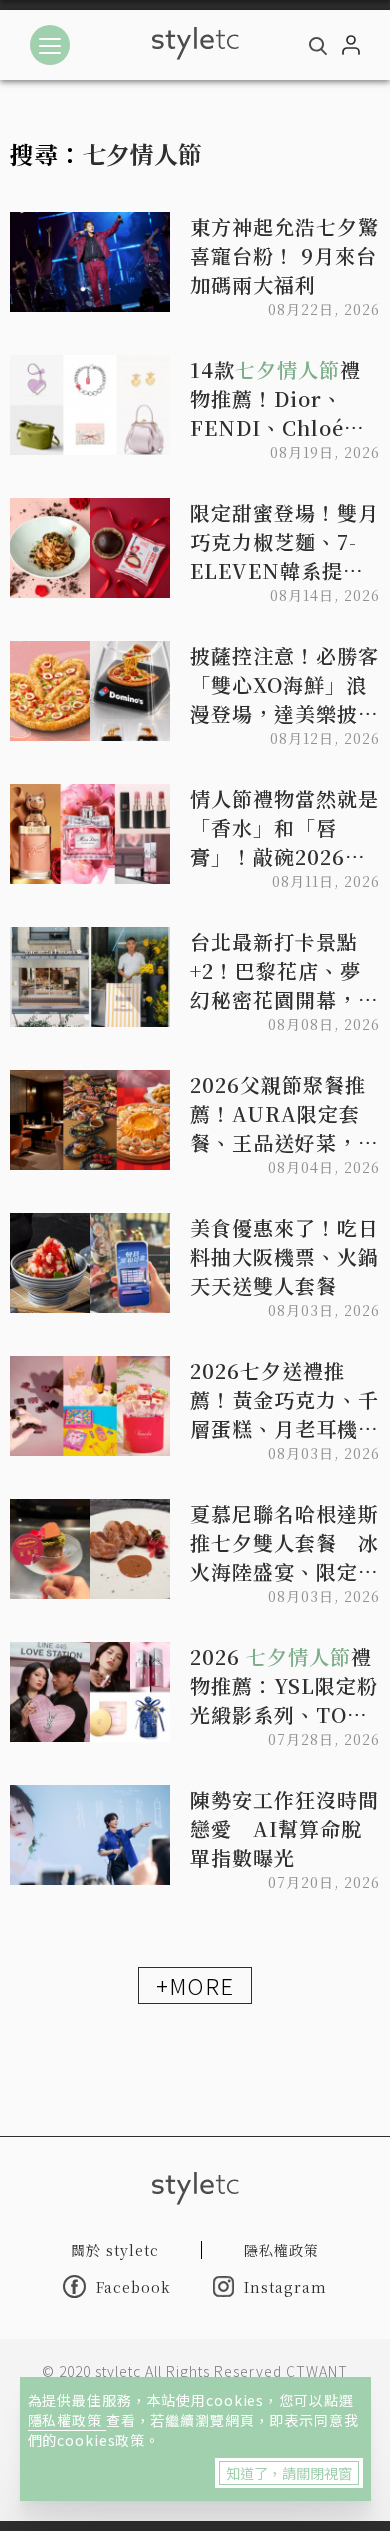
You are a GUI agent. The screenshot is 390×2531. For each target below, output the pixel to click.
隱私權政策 (67, 2420)
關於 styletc (115, 2250)
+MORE (195, 1985)
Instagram (285, 2287)
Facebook (133, 2287)
